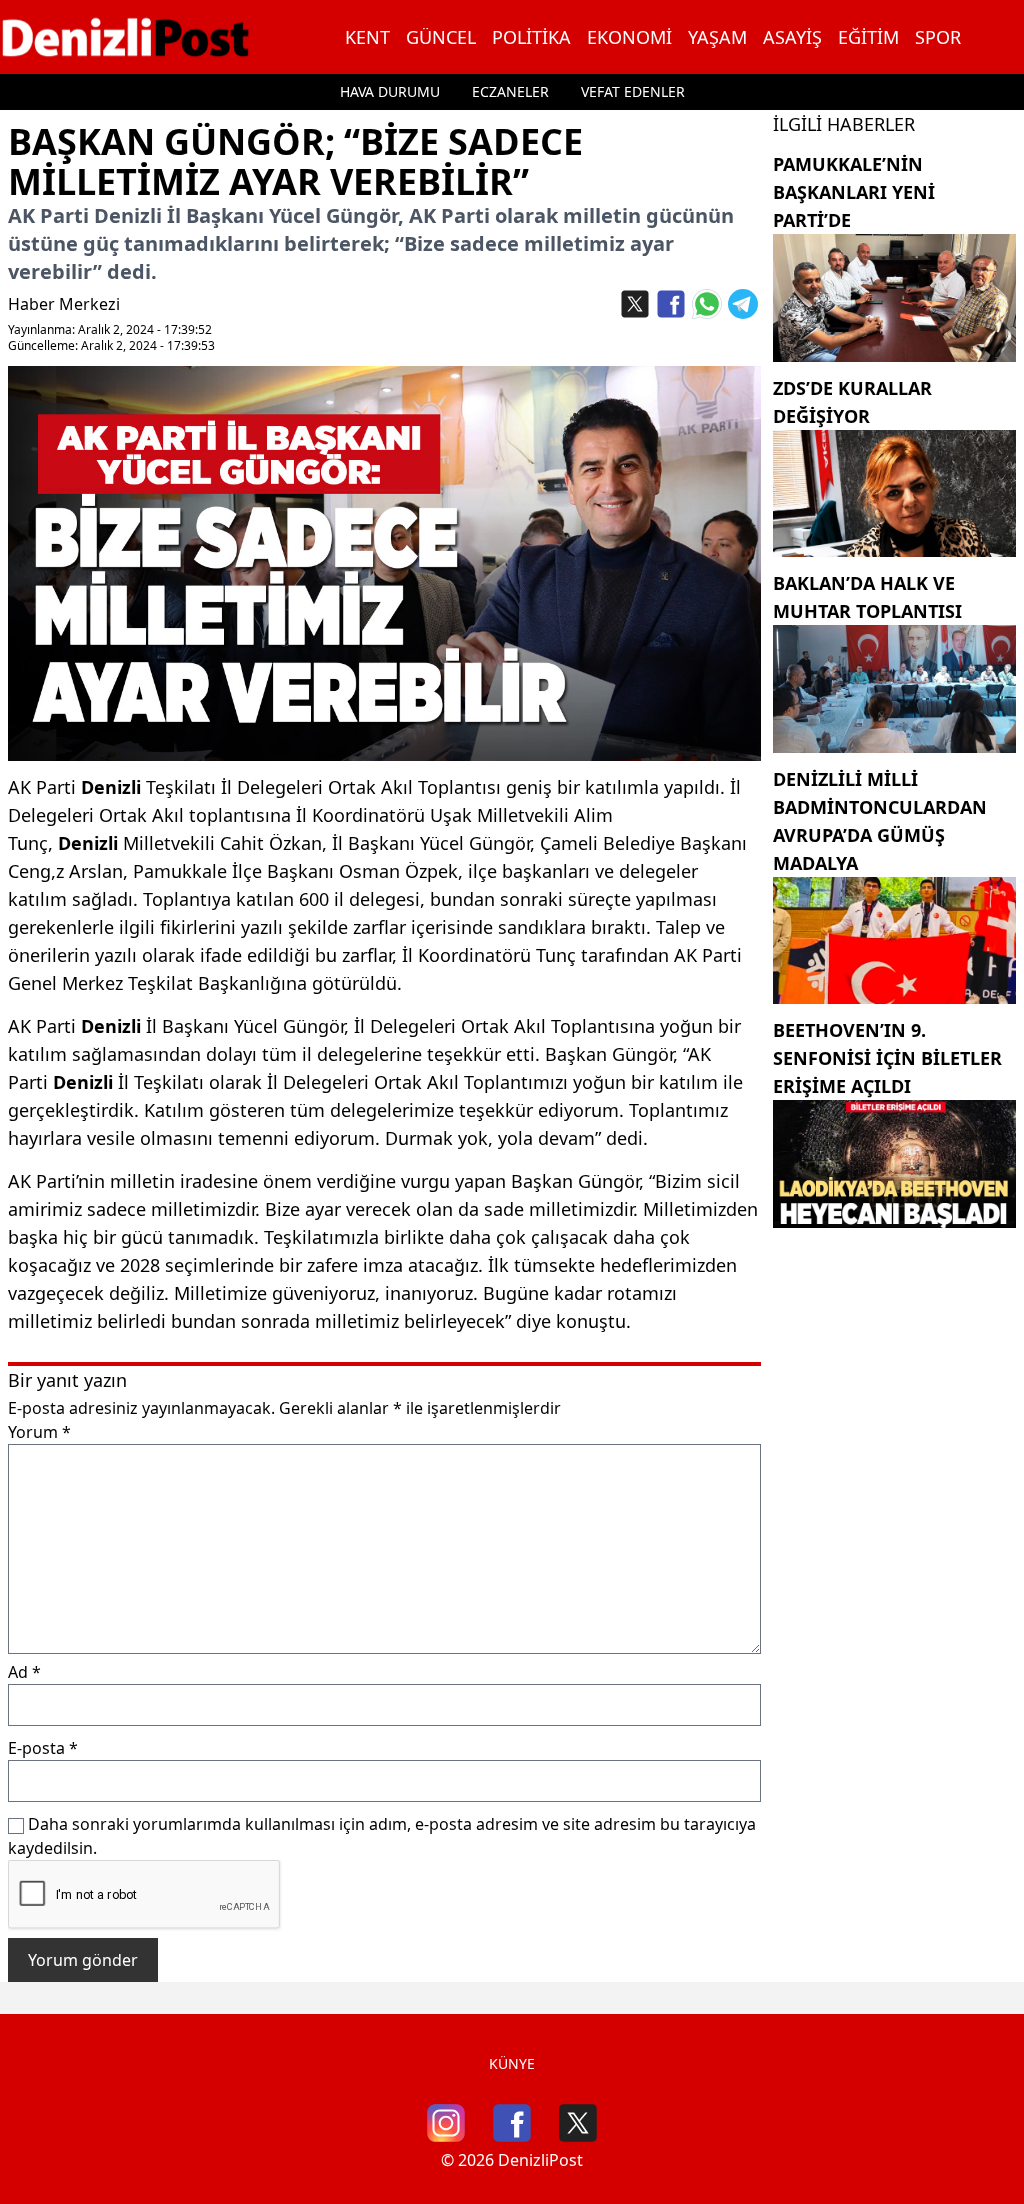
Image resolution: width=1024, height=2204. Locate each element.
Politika (531, 37)
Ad (24, 1672)
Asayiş (792, 37)
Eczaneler (510, 91)
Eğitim (868, 37)
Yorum (39, 1432)
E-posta (43, 1748)
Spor (938, 37)
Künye (512, 2063)
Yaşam (717, 37)
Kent (367, 37)
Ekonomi (629, 37)
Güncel (441, 37)
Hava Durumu (390, 91)
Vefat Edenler (633, 91)
